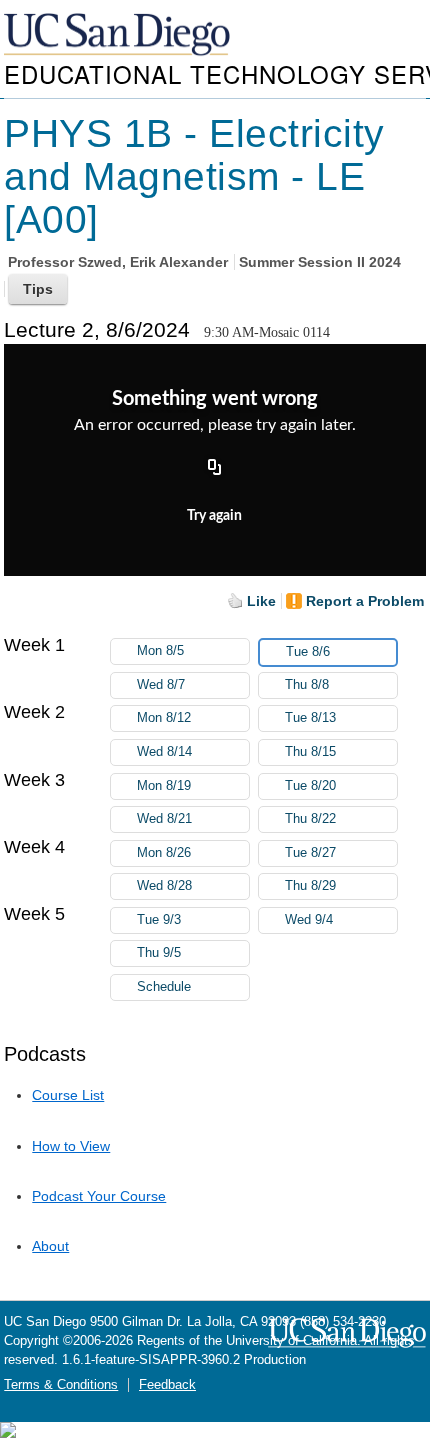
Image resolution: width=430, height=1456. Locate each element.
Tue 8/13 (310, 718)
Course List (68, 1095)
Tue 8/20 (310, 786)
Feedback (167, 1385)
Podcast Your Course (99, 1196)
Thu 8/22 (310, 819)
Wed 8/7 (161, 685)
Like (261, 601)
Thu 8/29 (310, 886)
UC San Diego (119, 35)
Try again (214, 516)
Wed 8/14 (164, 752)
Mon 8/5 (160, 651)
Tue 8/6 (308, 652)
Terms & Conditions (61, 1385)
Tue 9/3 (159, 920)
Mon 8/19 (164, 786)
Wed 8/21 (164, 819)
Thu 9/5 (159, 953)
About (50, 1246)
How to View (71, 1146)
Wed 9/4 (309, 920)
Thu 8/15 (310, 752)
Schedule (164, 987)
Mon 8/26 (164, 853)
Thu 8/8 (307, 685)
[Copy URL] (215, 468)
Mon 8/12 (164, 718)
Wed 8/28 (164, 886)
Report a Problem (365, 601)
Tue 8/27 (310, 853)
